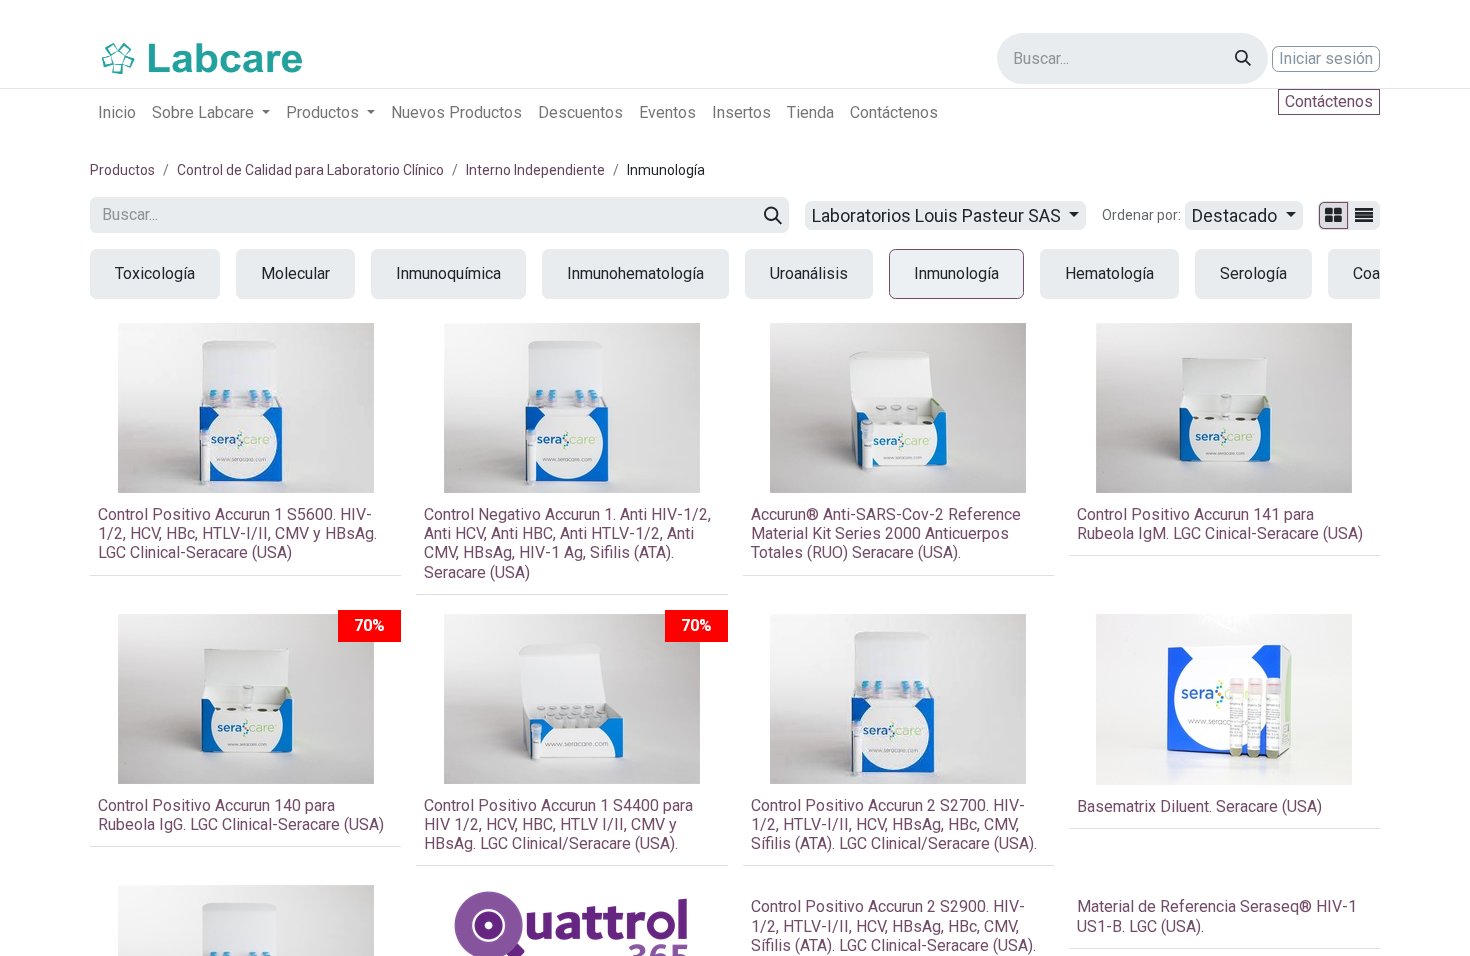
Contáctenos (1329, 101)
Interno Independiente (535, 170)
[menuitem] (117, 113)
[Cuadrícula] (1333, 215)
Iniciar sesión (1326, 58)
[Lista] (1364, 215)
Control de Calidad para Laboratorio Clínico (310, 170)
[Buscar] (1243, 58)
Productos (122, 170)
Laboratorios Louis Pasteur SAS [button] (938, 215)
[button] (1244, 215)
